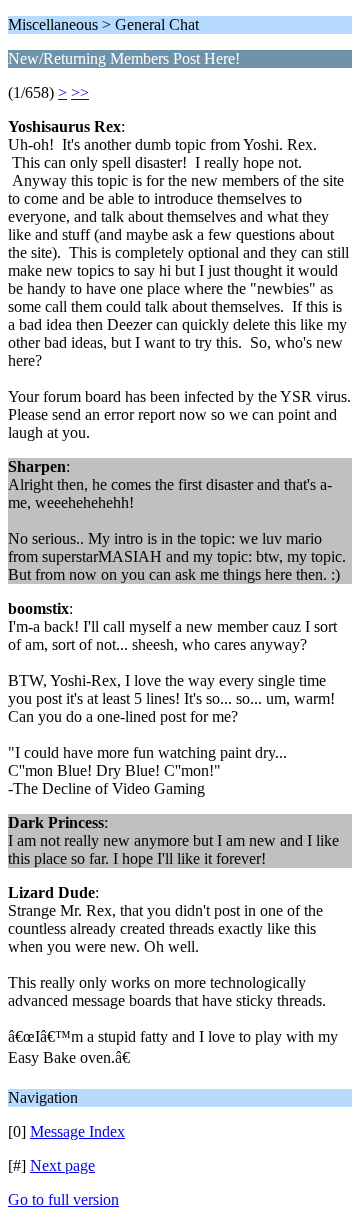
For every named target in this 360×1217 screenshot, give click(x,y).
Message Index (77, 1131)
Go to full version (63, 1199)
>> (80, 92)
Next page (62, 1165)
